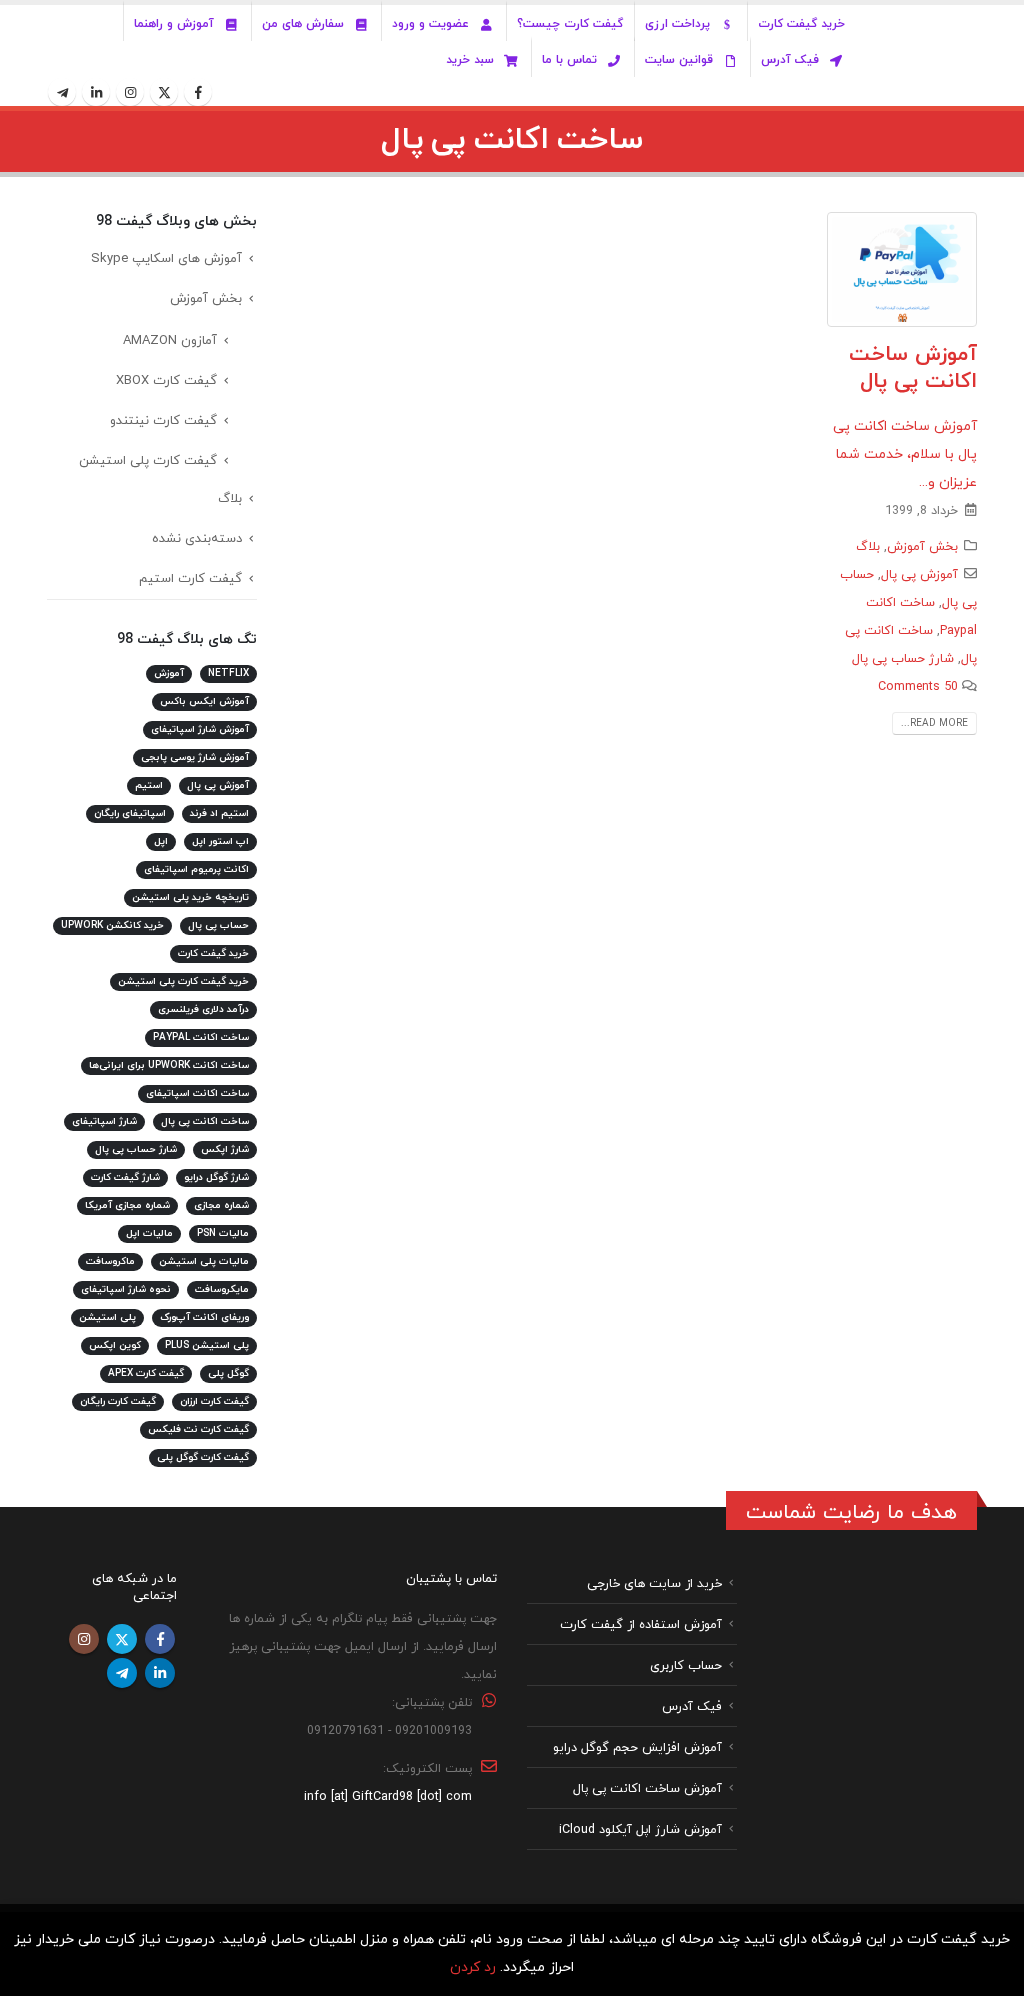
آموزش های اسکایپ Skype (166, 259)
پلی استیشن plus (207, 1345)
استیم (149, 785)
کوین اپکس (115, 1345)
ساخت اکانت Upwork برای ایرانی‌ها (169, 1065)
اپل (161, 841)
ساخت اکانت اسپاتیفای (197, 1093)
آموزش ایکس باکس (204, 701)
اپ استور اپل (220, 841)
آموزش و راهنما (174, 24)
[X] (164, 92)
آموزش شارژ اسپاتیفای (200, 729)
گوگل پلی (228, 1373)
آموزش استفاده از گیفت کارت (641, 1624)
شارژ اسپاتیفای (104, 1121)
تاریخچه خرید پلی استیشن (190, 897)
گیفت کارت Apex (146, 1373)
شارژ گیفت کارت (125, 1177)
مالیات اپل (149, 1233)
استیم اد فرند (219, 813)
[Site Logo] (931, 56)
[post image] (902, 269)
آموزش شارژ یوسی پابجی (195, 757)
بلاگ (868, 547)
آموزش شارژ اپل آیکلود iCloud (640, 1829)
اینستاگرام (84, 1639)
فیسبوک (160, 1639)
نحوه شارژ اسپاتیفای (126, 1289)
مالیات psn (223, 1233)
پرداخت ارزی (677, 24)
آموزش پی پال (919, 575)
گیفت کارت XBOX (166, 381)
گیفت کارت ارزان (214, 1401)
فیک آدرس (790, 60)
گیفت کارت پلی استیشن (148, 461)
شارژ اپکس (225, 1149)
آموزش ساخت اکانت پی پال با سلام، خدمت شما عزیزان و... (905, 454)
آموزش (169, 673)
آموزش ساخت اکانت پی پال (913, 368)
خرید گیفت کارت (801, 24)
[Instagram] (130, 92)
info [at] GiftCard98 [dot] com (388, 1796)
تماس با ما (569, 60)
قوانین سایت (679, 60)
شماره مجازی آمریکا (127, 1205)
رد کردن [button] (473, 1967)
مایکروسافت (222, 1289)
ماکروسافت (110, 1261)
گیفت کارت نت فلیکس (198, 1429)
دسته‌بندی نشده (197, 539)
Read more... (934, 723)
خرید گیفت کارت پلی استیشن (183, 981)
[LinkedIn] (96, 92)
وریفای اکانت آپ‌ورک (204, 1317)
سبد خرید (470, 60)
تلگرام (122, 1673)
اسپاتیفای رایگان (130, 813)
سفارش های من (303, 24)
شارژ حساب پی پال (903, 659)
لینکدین (160, 1673)
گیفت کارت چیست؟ (570, 24)
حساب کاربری (686, 1665)
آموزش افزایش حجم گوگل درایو (637, 1747)
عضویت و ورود (430, 24)
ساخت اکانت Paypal (201, 1037)
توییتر (122, 1639)
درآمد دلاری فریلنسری (203, 1009)
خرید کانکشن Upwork (112, 925)
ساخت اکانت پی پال (205, 1121)
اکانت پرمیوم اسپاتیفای (196, 869)
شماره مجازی (221, 1205)
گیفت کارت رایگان (118, 1401)
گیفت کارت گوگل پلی (203, 1457)
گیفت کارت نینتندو (163, 421)
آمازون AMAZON (170, 341)
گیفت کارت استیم (190, 579)
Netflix (228, 673)
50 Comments (918, 687)
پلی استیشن (107, 1317)
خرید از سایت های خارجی (654, 1583)
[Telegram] (62, 92)
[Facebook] (198, 92)
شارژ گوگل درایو (216, 1177)
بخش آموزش (922, 547)
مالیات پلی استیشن (204, 1261)
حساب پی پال (218, 925)
